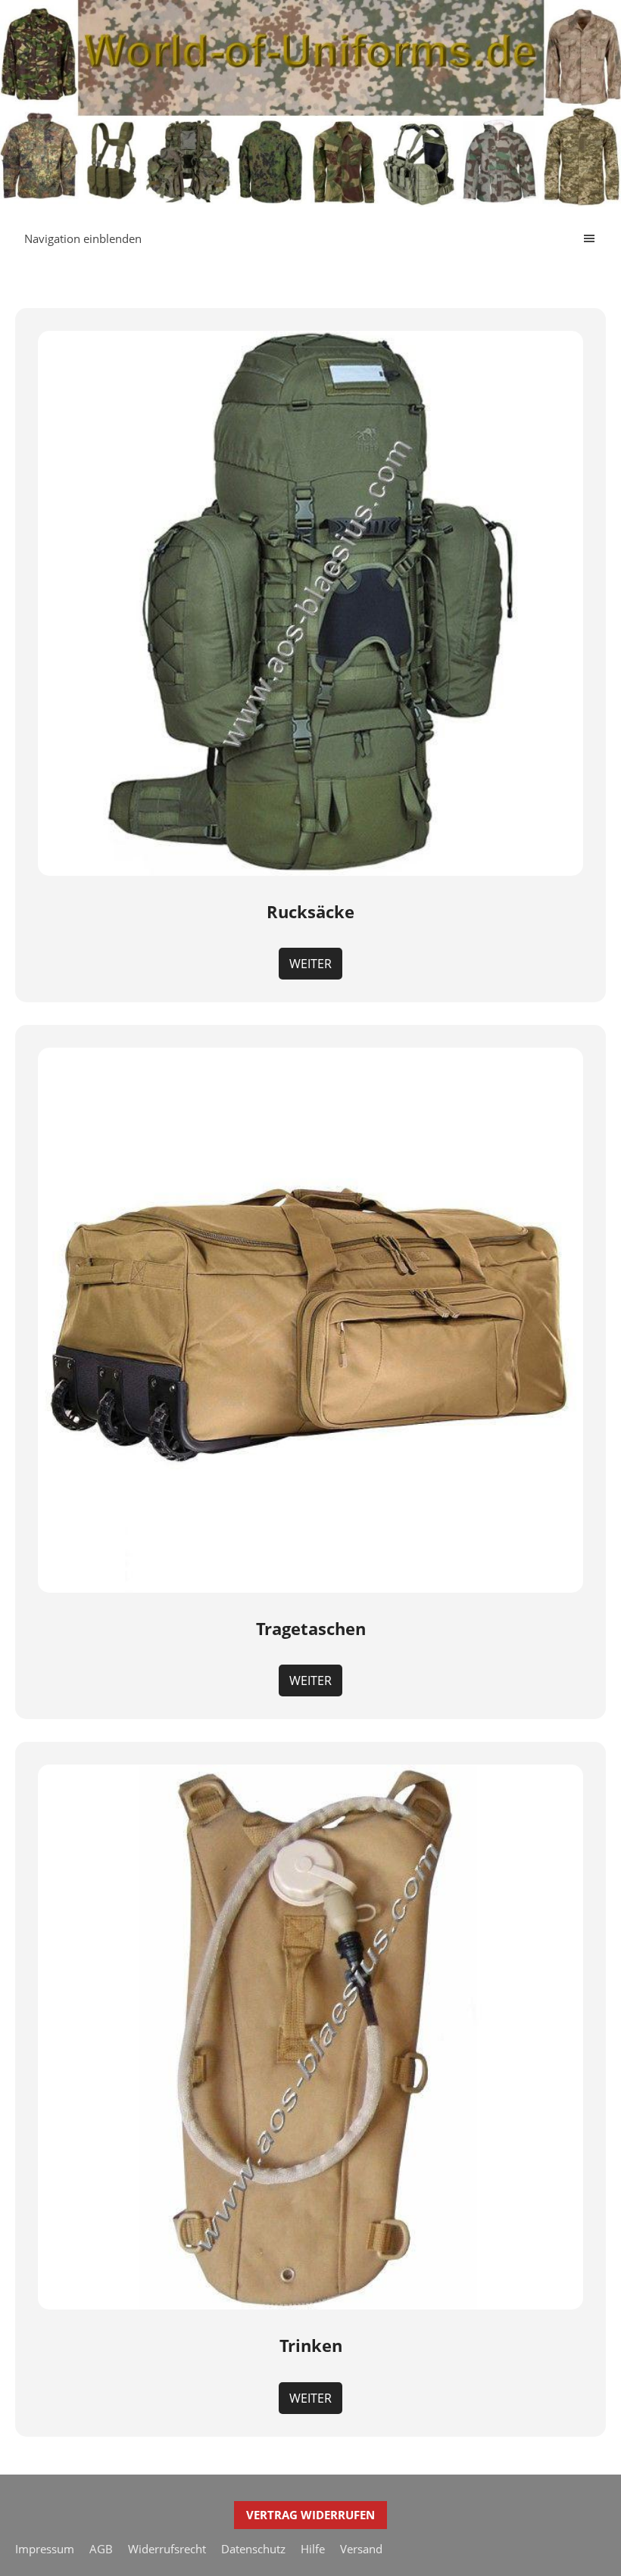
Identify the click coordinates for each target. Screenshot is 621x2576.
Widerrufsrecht (167, 2549)
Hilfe (313, 2549)
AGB (101, 2549)
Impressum (45, 2549)
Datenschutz (253, 2549)
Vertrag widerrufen (310, 2515)
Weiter (310, 964)
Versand (361, 2549)
